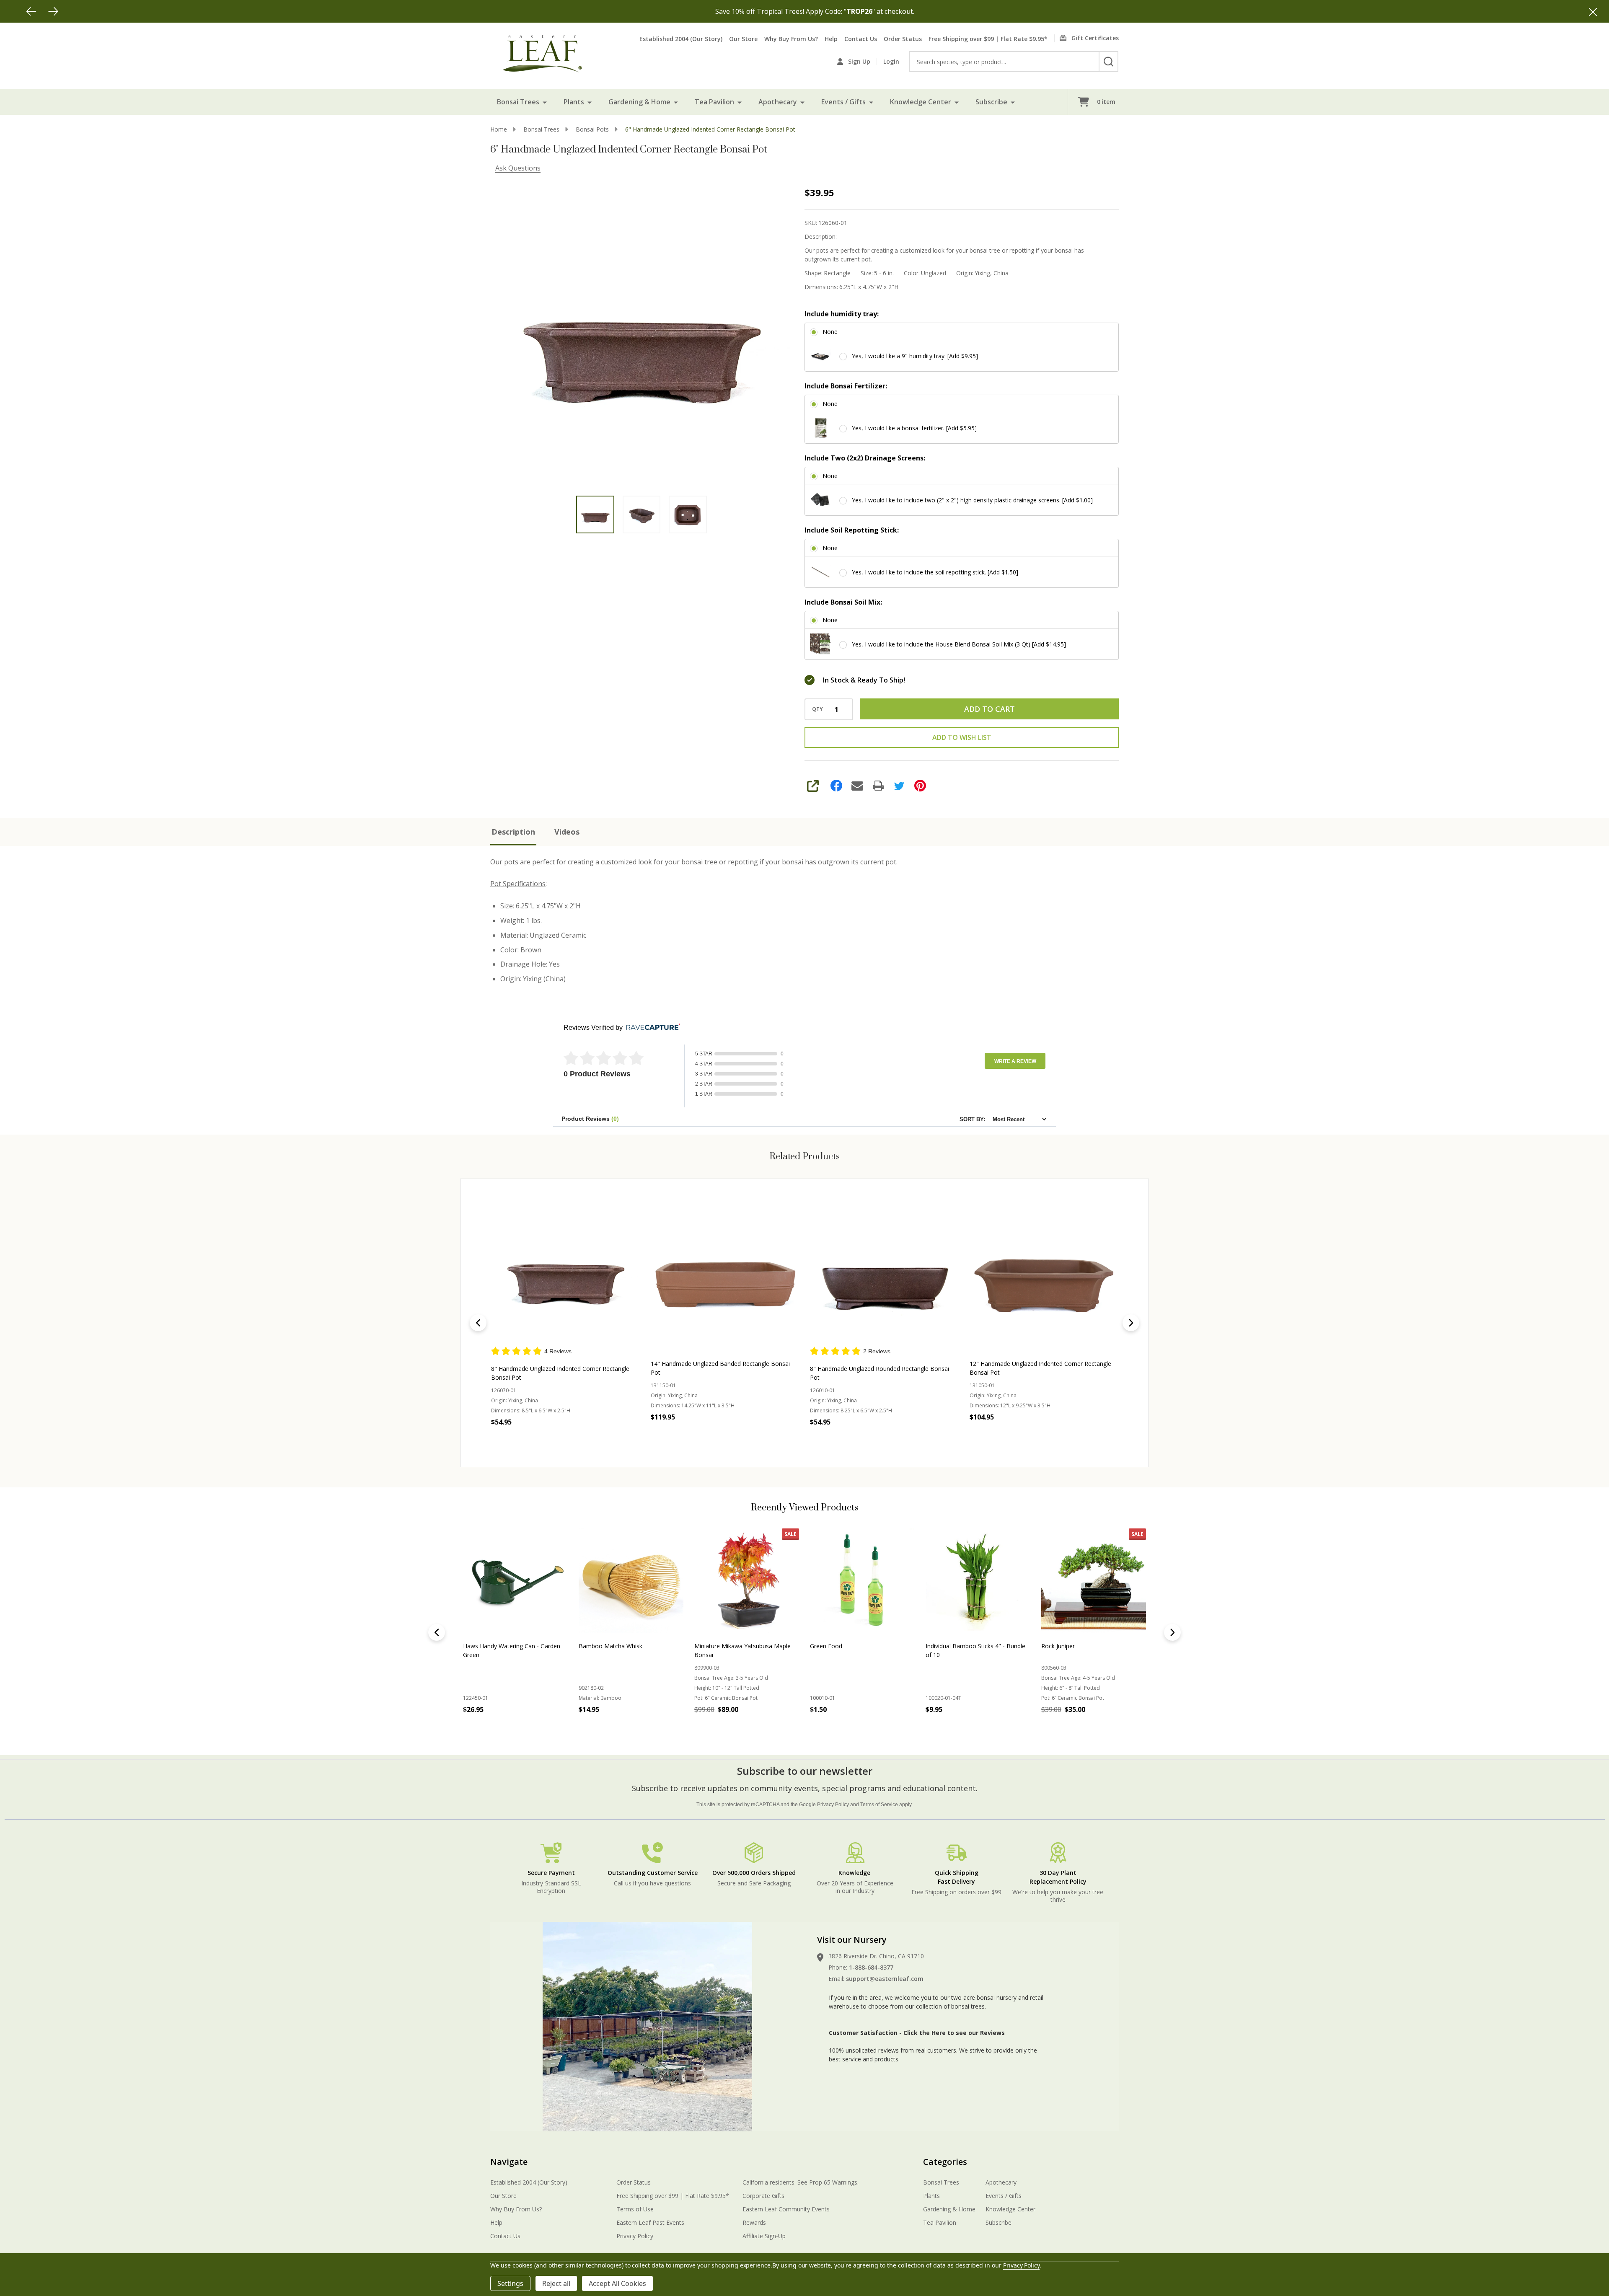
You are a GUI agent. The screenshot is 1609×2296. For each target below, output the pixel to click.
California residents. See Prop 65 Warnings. (801, 2182)
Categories (945, 2162)
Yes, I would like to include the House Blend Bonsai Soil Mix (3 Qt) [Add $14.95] (959, 644)
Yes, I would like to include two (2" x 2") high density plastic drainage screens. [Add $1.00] (972, 500)
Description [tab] (513, 832)
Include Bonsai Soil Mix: (843, 602)
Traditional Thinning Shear (1077, 1646)
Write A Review (1015, 1061)
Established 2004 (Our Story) (681, 39)
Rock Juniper (595, 1646)
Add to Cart (989, 709)
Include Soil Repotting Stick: (852, 530)
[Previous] (31, 11)
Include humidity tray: (842, 314)
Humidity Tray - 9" (950, 1646)
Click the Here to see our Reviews (954, 2033)
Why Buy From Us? (791, 39)
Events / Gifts (843, 102)
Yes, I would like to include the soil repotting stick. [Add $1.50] (935, 572)
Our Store (743, 39)
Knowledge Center (921, 102)
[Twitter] (899, 786)
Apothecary (778, 102)
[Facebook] (836, 786)
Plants (574, 102)
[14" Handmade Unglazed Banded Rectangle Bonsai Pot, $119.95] (565, 1271)
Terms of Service (879, 1805)
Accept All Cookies (617, 2283)
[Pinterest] (920, 786)
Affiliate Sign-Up (764, 2236)
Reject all (556, 2283)
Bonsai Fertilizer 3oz (838, 1646)
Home (499, 129)
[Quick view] (581, 1435)
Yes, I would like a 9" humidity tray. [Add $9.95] (915, 356)
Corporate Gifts (763, 2196)
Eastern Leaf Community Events (786, 2209)
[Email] (857, 786)
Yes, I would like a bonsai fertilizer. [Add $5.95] (914, 428)
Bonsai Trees (518, 102)
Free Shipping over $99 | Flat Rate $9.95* (988, 39)
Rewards (754, 2222)
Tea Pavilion (714, 102)
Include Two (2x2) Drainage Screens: (865, 458)
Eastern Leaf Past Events (650, 2222)
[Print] (878, 786)
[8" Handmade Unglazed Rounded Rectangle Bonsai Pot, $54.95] (725, 1271)
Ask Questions (518, 168)
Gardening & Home (639, 102)
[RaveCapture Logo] (651, 1028)
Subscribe (991, 102)
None (830, 332)
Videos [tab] (567, 832)
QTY (817, 709)
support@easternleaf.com (885, 1979)
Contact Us (861, 39)
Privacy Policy (833, 1805)
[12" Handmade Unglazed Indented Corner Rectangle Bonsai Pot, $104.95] (884, 1271)
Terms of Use (635, 2209)
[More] (545, 102)
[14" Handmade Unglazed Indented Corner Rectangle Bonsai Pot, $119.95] (1044, 1271)
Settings (510, 2283)
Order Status (903, 39)
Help (831, 39)
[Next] (53, 11)
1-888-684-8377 (871, 1967)
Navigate (509, 2162)
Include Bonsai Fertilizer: (846, 386)
